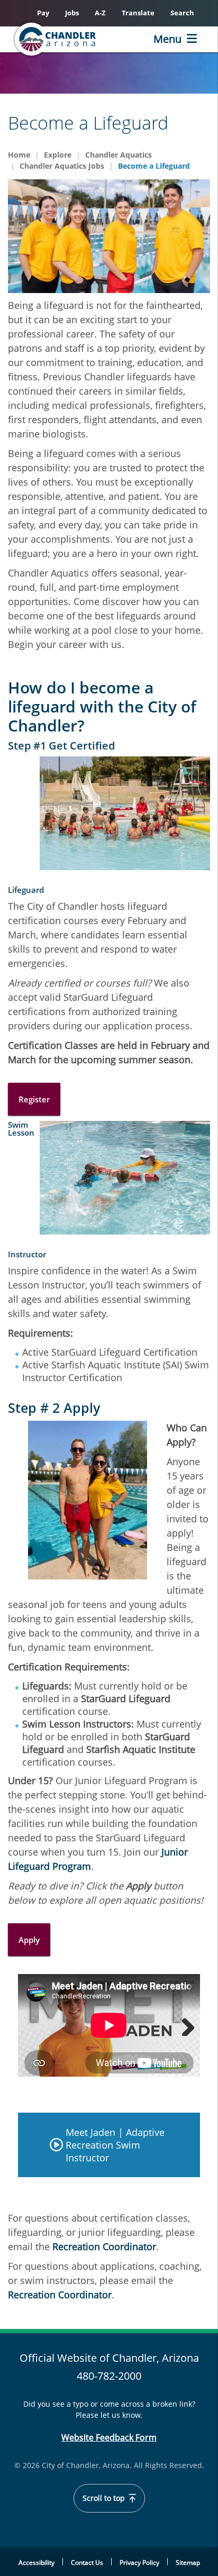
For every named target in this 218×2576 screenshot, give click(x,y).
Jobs (72, 13)
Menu (167, 39)
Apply (29, 1940)
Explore (58, 155)
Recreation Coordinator (104, 2246)
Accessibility (37, 2563)
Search (182, 13)
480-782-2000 (109, 2376)
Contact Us (87, 2563)
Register (34, 1099)
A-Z (100, 13)
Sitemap (188, 2563)
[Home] (72, 39)
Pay (43, 13)
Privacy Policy (139, 2563)
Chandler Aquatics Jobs (62, 166)
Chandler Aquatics (119, 155)
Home (19, 155)
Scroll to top (105, 2498)
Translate (138, 13)
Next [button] (184, 2025)
